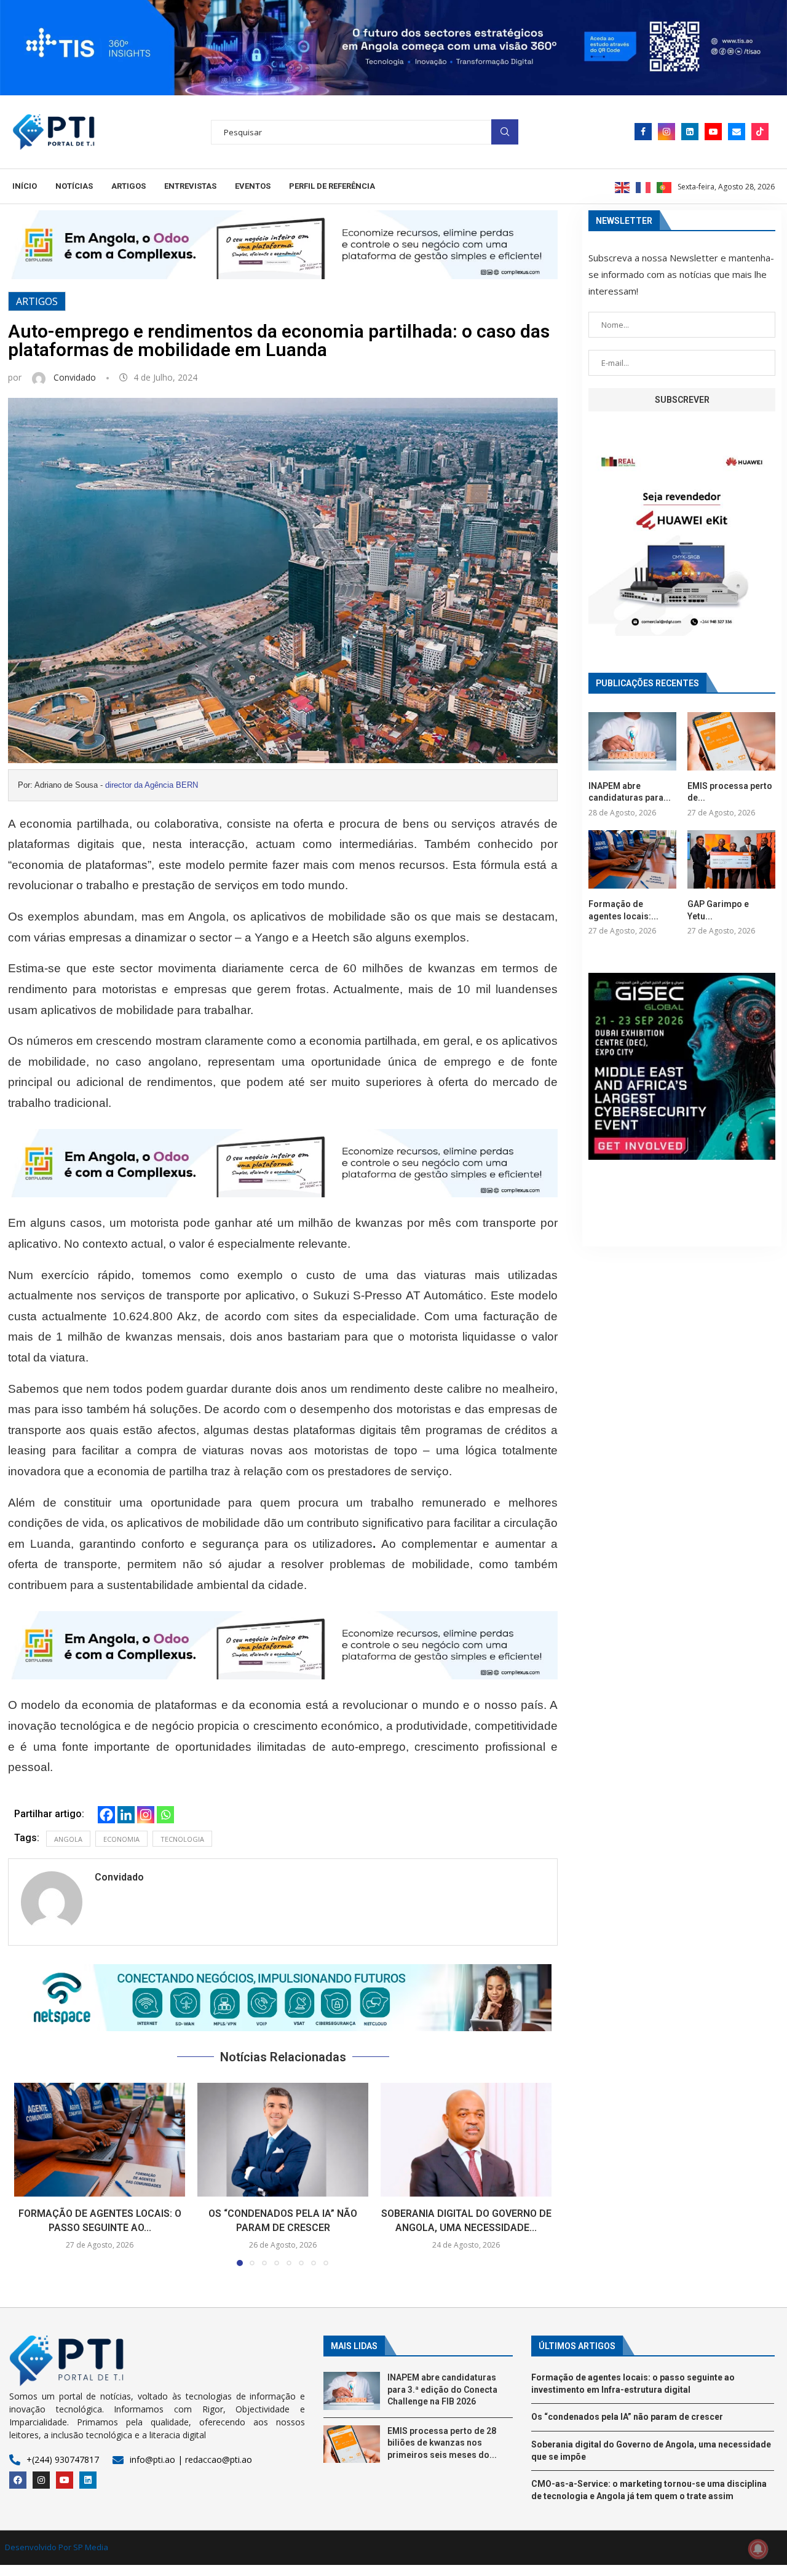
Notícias (74, 186)
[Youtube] (713, 132)
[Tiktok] (760, 132)
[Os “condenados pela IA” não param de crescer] (283, 2140)
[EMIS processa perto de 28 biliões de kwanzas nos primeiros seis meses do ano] (731, 741)
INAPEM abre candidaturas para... (630, 792)
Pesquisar (505, 132)
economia (121, 1839)
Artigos (129, 186)
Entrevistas (190, 186)
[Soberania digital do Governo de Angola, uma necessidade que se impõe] (466, 2140)
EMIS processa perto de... (730, 792)
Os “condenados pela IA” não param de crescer (627, 2417)
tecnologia (182, 1839)
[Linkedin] (690, 132)
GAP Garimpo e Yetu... (718, 910)
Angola (68, 1839)
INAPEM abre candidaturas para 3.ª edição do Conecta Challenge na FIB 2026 (442, 2389)
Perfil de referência (332, 186)
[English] (623, 186)
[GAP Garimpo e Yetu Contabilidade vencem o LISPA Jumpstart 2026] (731, 859)
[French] (644, 186)
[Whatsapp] (165, 1815)
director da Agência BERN (152, 785)
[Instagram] (666, 132)
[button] (283, 1998)
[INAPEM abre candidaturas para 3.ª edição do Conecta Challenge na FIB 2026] (632, 741)
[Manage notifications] (758, 2549)
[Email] (737, 132)
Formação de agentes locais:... (623, 910)
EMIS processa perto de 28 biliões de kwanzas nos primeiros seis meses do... (442, 2443)
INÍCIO (25, 186)
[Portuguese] (665, 186)
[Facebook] (643, 132)
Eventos (253, 186)
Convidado (76, 377)
